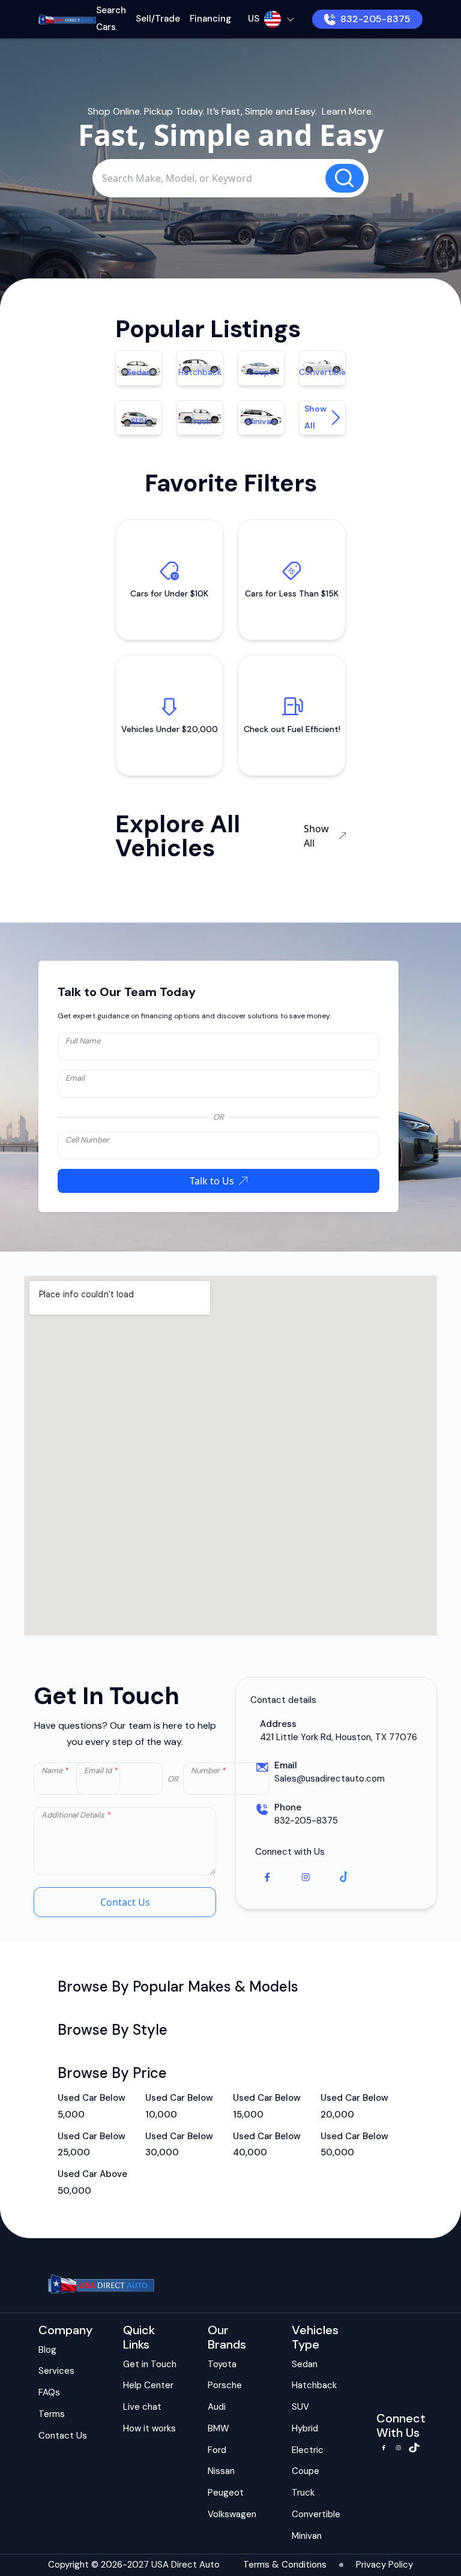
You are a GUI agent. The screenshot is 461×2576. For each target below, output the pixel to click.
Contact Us (125, 1902)
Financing (210, 19)
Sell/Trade (158, 19)
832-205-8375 (375, 19)
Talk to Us (212, 1181)
